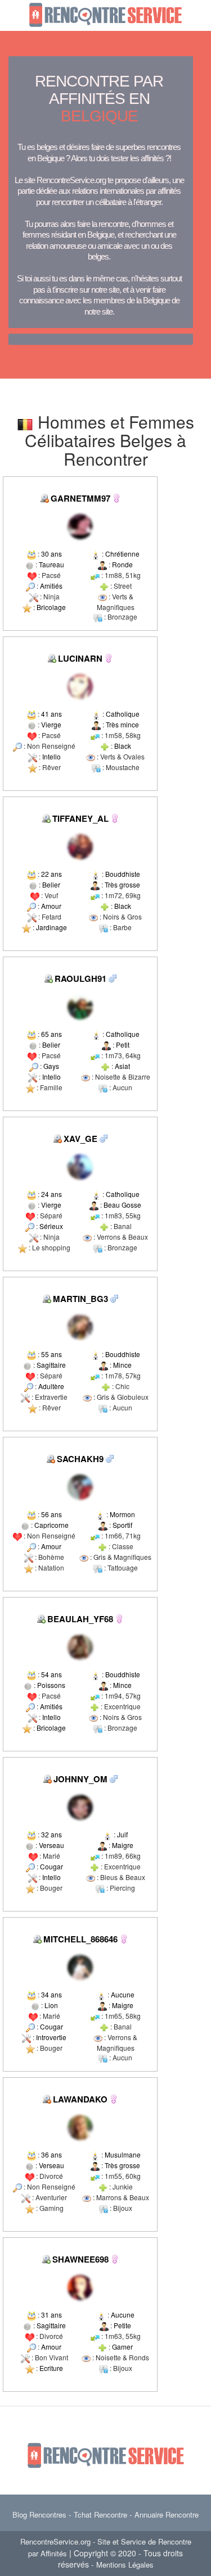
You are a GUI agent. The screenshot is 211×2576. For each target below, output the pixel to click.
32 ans (51, 1834)
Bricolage (51, 607)
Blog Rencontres (39, 2514)
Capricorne (51, 1525)
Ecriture (51, 2368)
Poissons (51, 1685)
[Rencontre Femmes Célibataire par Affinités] (116, 497)
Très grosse (122, 884)
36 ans (51, 2154)
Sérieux (51, 1226)
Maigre (123, 1845)
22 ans (51, 874)
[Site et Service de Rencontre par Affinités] (106, 14)
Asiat (122, 1066)
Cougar (51, 1866)
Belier (51, 884)
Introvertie (51, 2037)
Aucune (123, 1994)
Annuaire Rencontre (167, 2514)
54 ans (51, 1674)
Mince (122, 1365)
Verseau (51, 1845)
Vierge (51, 724)
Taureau (51, 564)
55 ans (51, 1354)
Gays (51, 1066)
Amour (51, 906)
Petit (123, 1044)
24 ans (51, 1194)
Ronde (122, 564)
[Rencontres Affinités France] (80, 525)
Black (123, 746)
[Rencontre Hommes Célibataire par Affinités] (113, 978)
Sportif (122, 1525)
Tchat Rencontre (100, 2514)
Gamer (122, 2347)
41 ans (51, 714)
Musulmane (123, 2154)
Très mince (122, 724)
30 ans (51, 554)
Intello (51, 756)
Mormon (122, 1514)
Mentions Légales (125, 2564)
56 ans (51, 1514)
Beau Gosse (122, 1205)
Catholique (123, 714)
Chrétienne (122, 554)
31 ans (51, 2315)
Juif (122, 1834)
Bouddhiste (123, 874)
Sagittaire (51, 1365)
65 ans (51, 1034)
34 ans (51, 1994)
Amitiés (51, 586)
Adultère (51, 1386)
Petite (122, 2325)
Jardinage (51, 927)
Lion (51, 2005)
